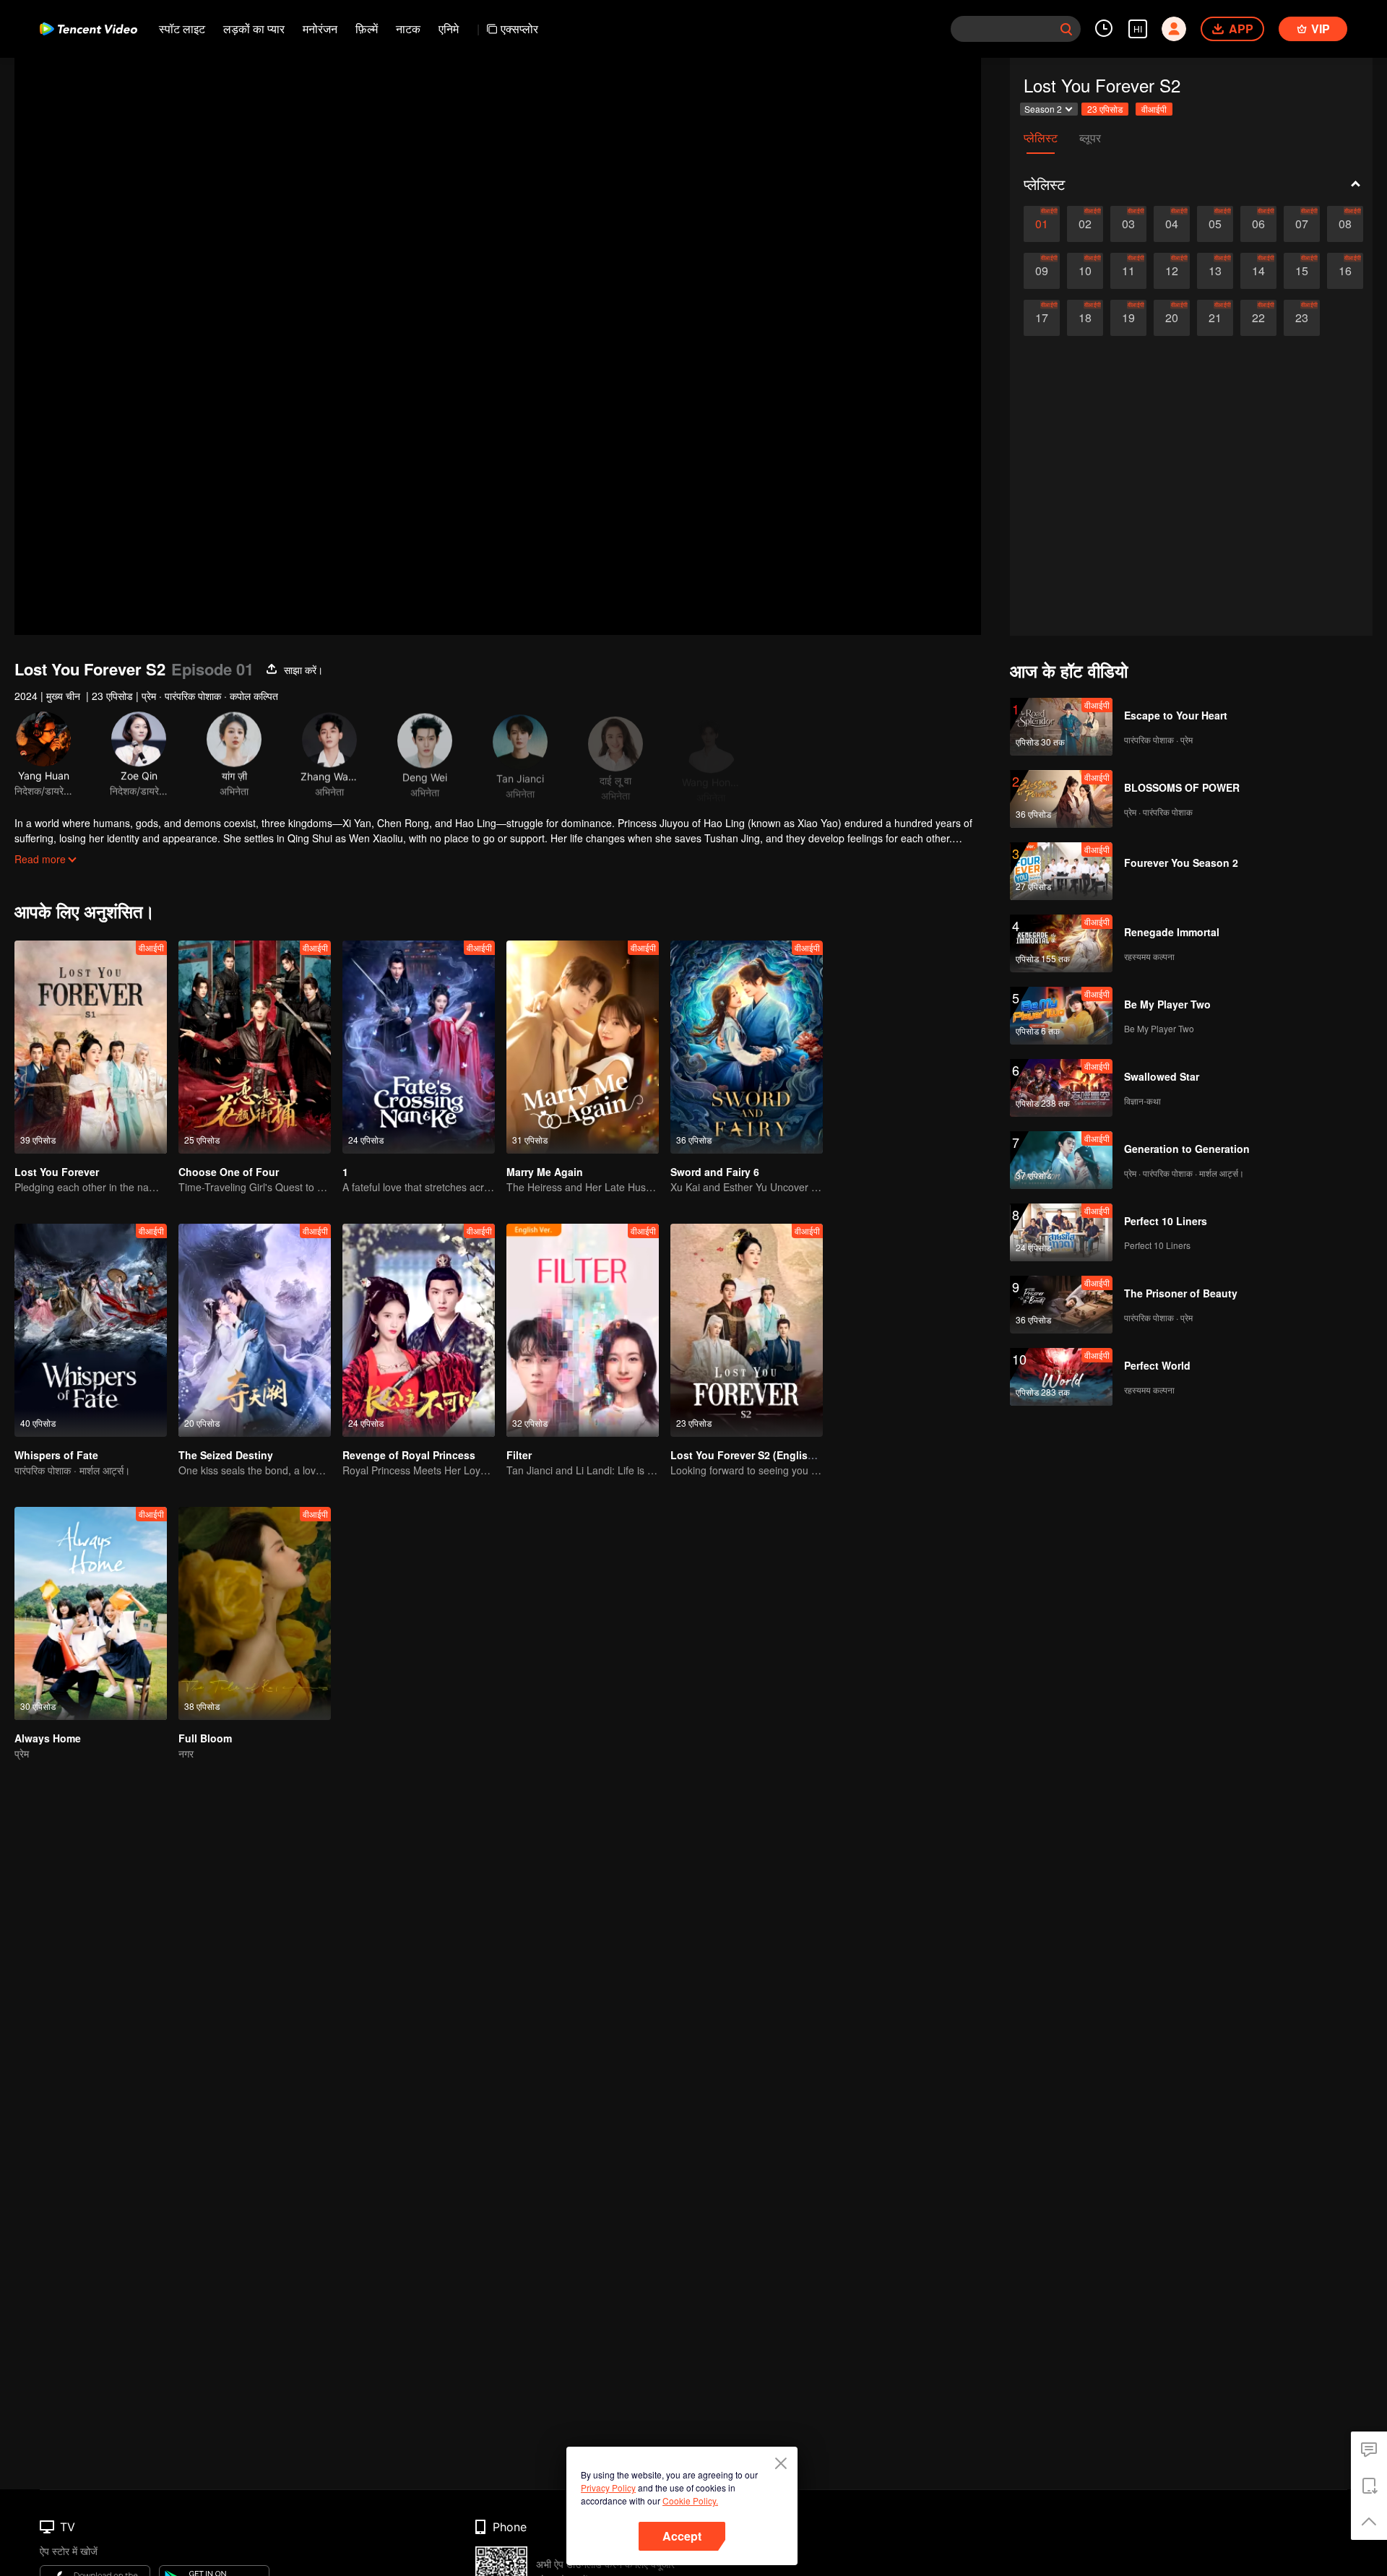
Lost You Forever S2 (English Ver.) (754, 1455)
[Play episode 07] (1302, 224)
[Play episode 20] (1172, 318)
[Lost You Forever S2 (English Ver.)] (747, 1330)
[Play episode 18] (1085, 318)
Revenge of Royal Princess (409, 1455)
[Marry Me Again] (583, 1047)
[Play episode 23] (1302, 318)
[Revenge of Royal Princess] (419, 1330)
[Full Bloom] (255, 1613)
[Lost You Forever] (91, 1047)
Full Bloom (205, 1738)
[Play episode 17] (1042, 318)
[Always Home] (91, 1613)
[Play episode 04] (1172, 224)
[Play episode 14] (1258, 271)
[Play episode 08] (1345, 224)
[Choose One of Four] (255, 1047)
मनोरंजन (320, 29)
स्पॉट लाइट (182, 29)
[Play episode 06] (1258, 224)
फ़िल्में (367, 29)
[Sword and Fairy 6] (747, 1047)
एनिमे (449, 29)
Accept (682, 2536)
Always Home (48, 1738)
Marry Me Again (545, 1172)
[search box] (1066, 29)
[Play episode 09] (1042, 271)
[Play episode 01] (1042, 224)
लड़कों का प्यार (254, 29)
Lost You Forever (57, 1172)
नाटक (408, 29)
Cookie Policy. (690, 2501)
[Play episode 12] (1172, 271)
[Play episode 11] (1128, 271)
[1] (419, 1047)
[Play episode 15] (1302, 271)
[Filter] (583, 1330)
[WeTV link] (88, 29)
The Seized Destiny (226, 1455)
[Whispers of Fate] (91, 1330)
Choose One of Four (229, 1172)
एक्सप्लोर (519, 29)
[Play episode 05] (1215, 224)
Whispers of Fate (56, 1455)
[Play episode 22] (1258, 318)
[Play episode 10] (1085, 271)
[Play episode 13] (1215, 271)
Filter (519, 1455)
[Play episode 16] (1345, 271)
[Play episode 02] (1085, 224)
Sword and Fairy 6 (715, 1172)
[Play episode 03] (1128, 224)
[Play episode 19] (1128, 318)
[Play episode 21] (1215, 318)
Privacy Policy (608, 2488)
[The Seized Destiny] (255, 1330)
